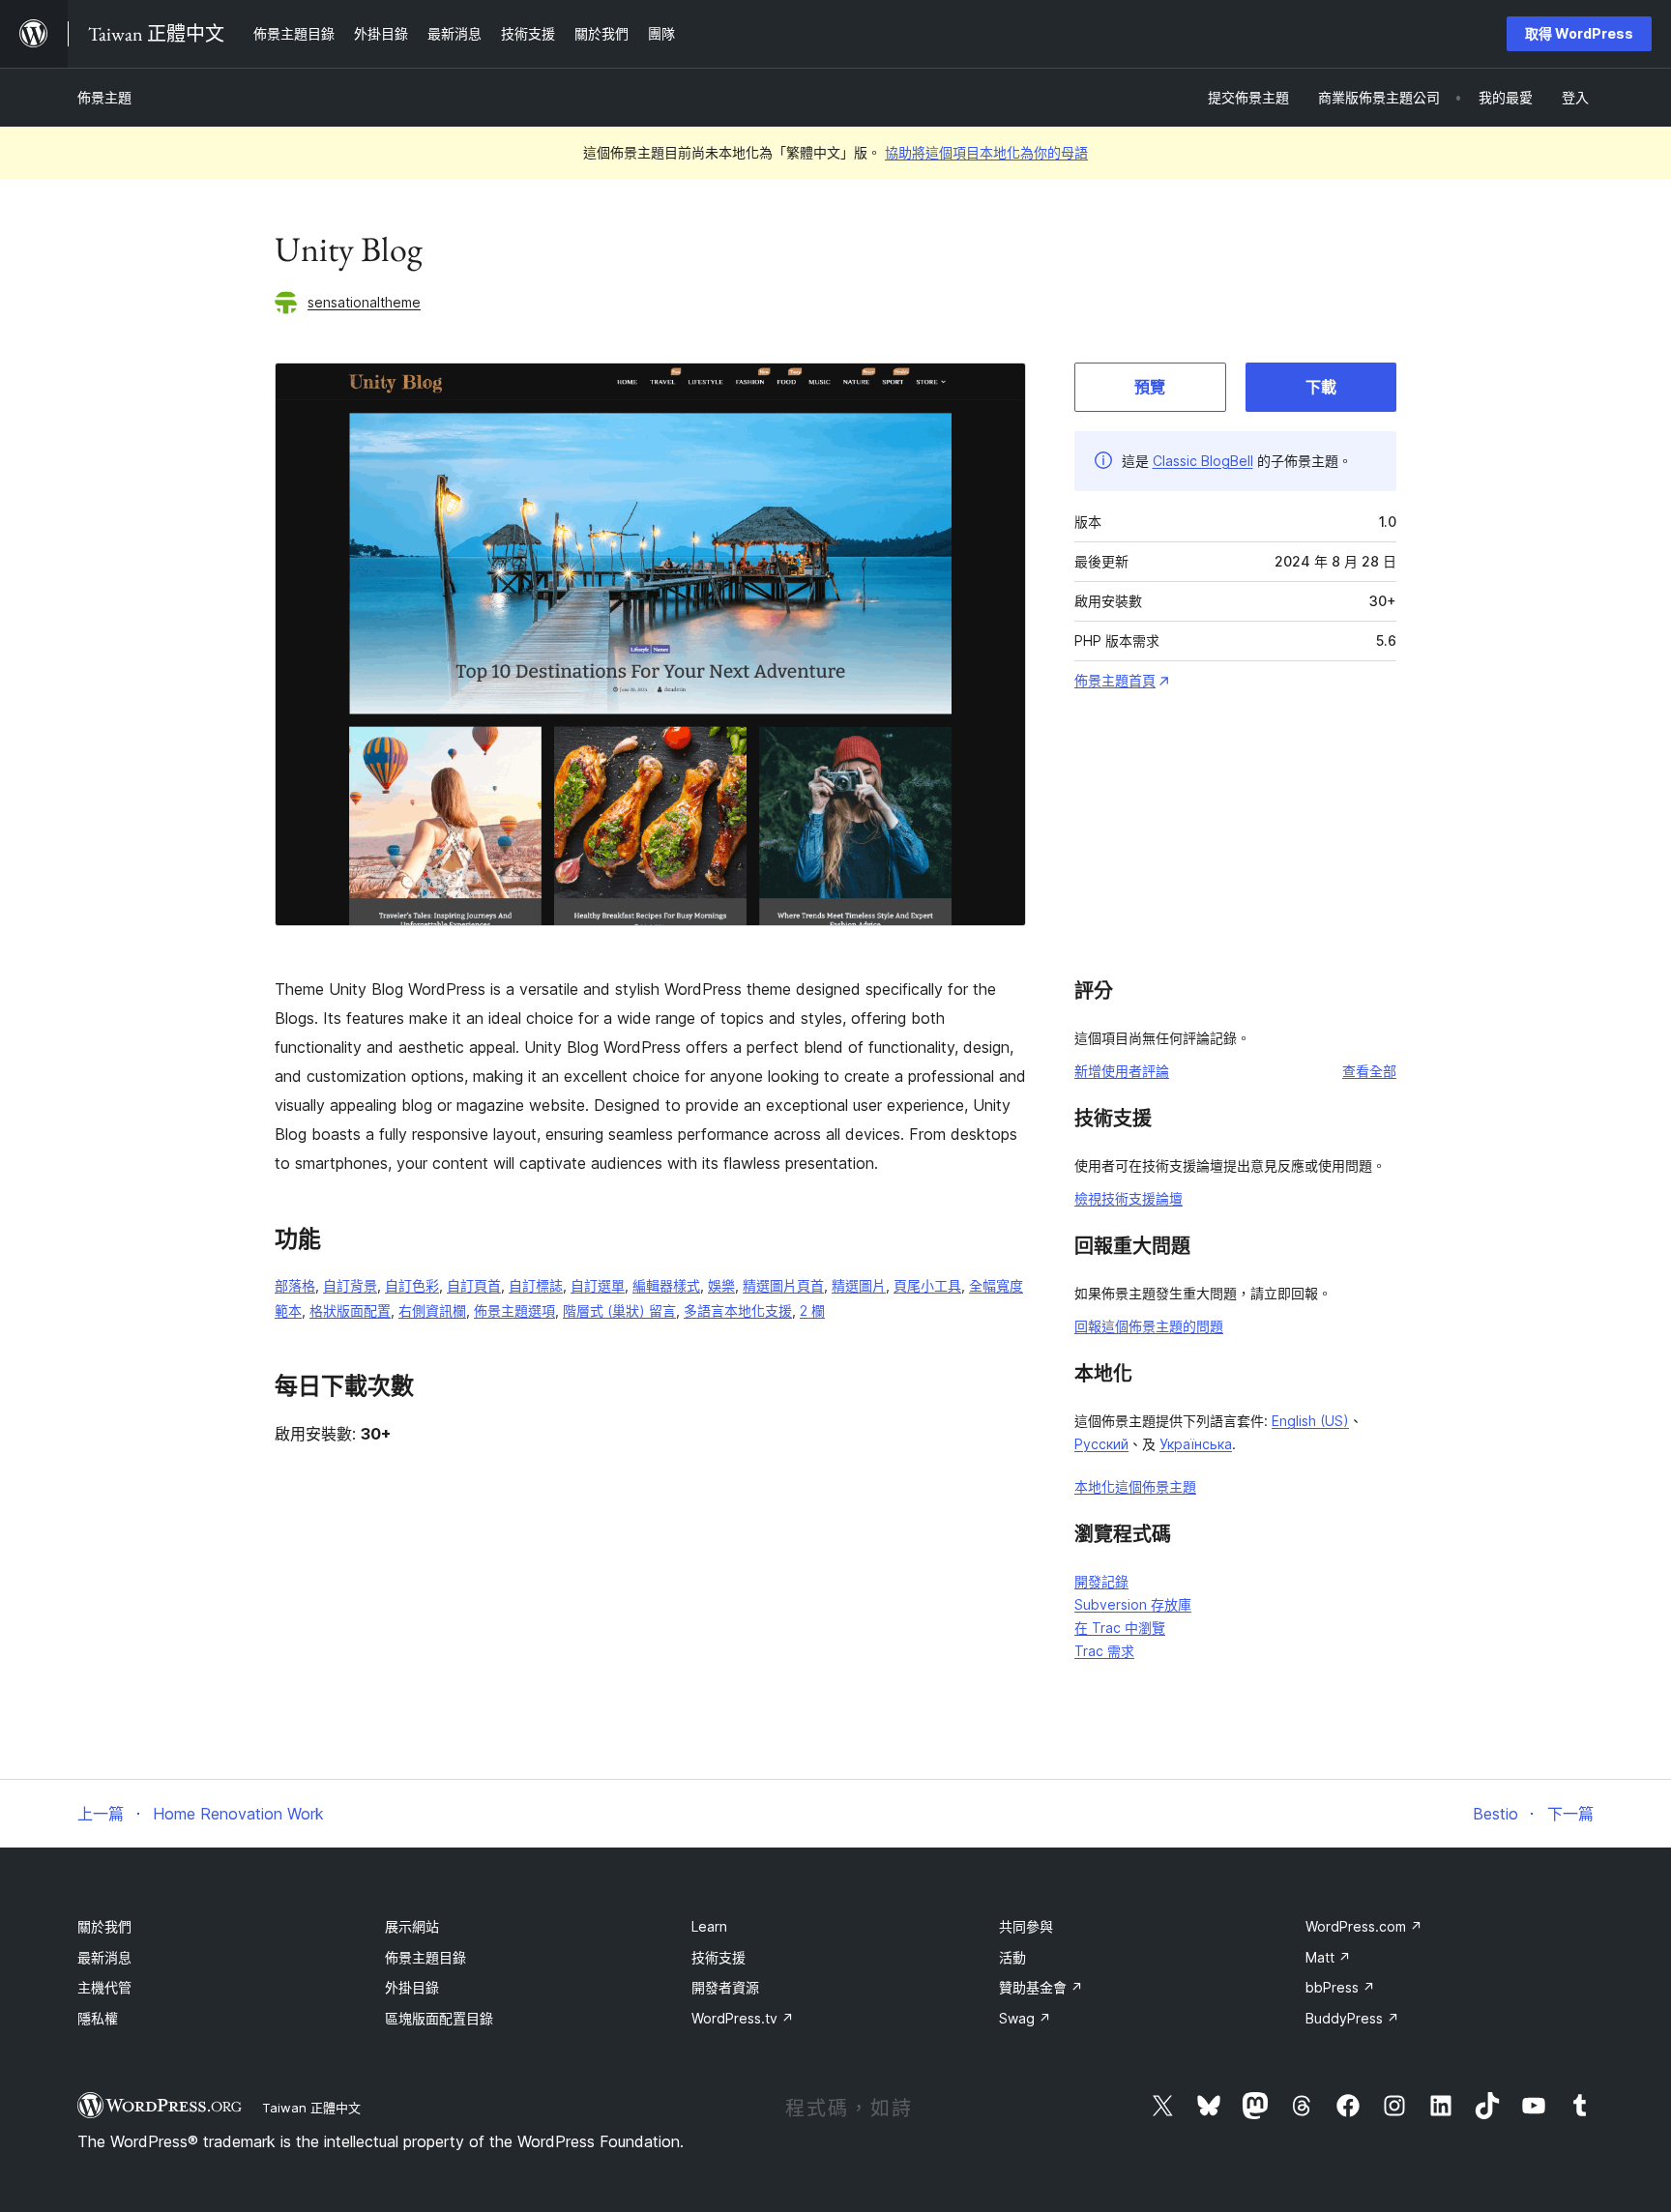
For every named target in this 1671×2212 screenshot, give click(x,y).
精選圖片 (859, 1285)
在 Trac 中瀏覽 (1120, 1628)
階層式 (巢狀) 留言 (619, 1310)
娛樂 (721, 1285)
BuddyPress (1352, 2018)
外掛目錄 (412, 1987)
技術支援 (718, 1957)
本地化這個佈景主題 (1135, 1486)
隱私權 (98, 2018)
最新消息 (104, 1957)
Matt (1328, 1957)
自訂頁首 (474, 1285)
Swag (1025, 2018)
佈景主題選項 (514, 1310)
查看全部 (1369, 1071)
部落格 (295, 1285)
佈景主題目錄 (425, 1957)
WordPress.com (1364, 1926)
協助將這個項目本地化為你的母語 (986, 152)
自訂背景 (350, 1285)
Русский (1101, 1444)
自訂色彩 (412, 1285)
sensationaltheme (364, 302)
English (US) (1310, 1421)
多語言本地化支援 (738, 1310)
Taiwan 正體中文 (311, 2108)
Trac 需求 (1104, 1651)
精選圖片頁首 (783, 1285)
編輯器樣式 (666, 1285)
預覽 (1150, 387)
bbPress (1340, 1987)
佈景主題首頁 (1115, 680)
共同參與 (1026, 1926)
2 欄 (812, 1310)
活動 (1012, 1957)
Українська (1196, 1444)
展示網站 (412, 1926)
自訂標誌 (536, 1285)
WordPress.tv (743, 2018)
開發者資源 (725, 1987)
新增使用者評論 (1122, 1071)
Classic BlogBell (1203, 461)
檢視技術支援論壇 (1129, 1198)
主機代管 (104, 1987)
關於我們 (104, 1926)
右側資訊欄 (432, 1310)
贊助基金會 (1041, 1987)
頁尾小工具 (927, 1285)
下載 (1321, 387)
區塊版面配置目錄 (439, 2018)
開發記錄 (1101, 1581)
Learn (709, 1926)
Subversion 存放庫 (1133, 1604)
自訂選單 (598, 1285)
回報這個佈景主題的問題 (1149, 1326)
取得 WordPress (1579, 33)
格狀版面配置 (350, 1310)
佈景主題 (104, 97)
